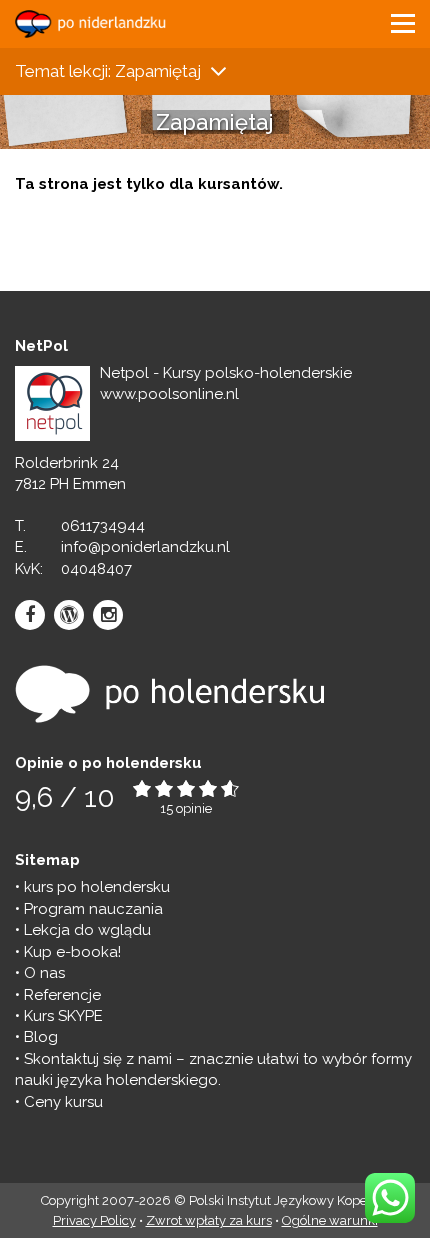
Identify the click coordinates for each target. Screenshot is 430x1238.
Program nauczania (93, 909)
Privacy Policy (94, 1220)
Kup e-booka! (72, 952)
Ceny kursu (63, 1102)
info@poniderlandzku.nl (145, 547)
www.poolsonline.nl (169, 394)
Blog (41, 1037)
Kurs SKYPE (63, 1016)
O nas (44, 973)
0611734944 (103, 526)
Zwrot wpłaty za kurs (209, 1220)
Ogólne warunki (330, 1220)
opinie (194, 808)
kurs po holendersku (97, 887)
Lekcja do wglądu (87, 930)
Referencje (62, 995)
